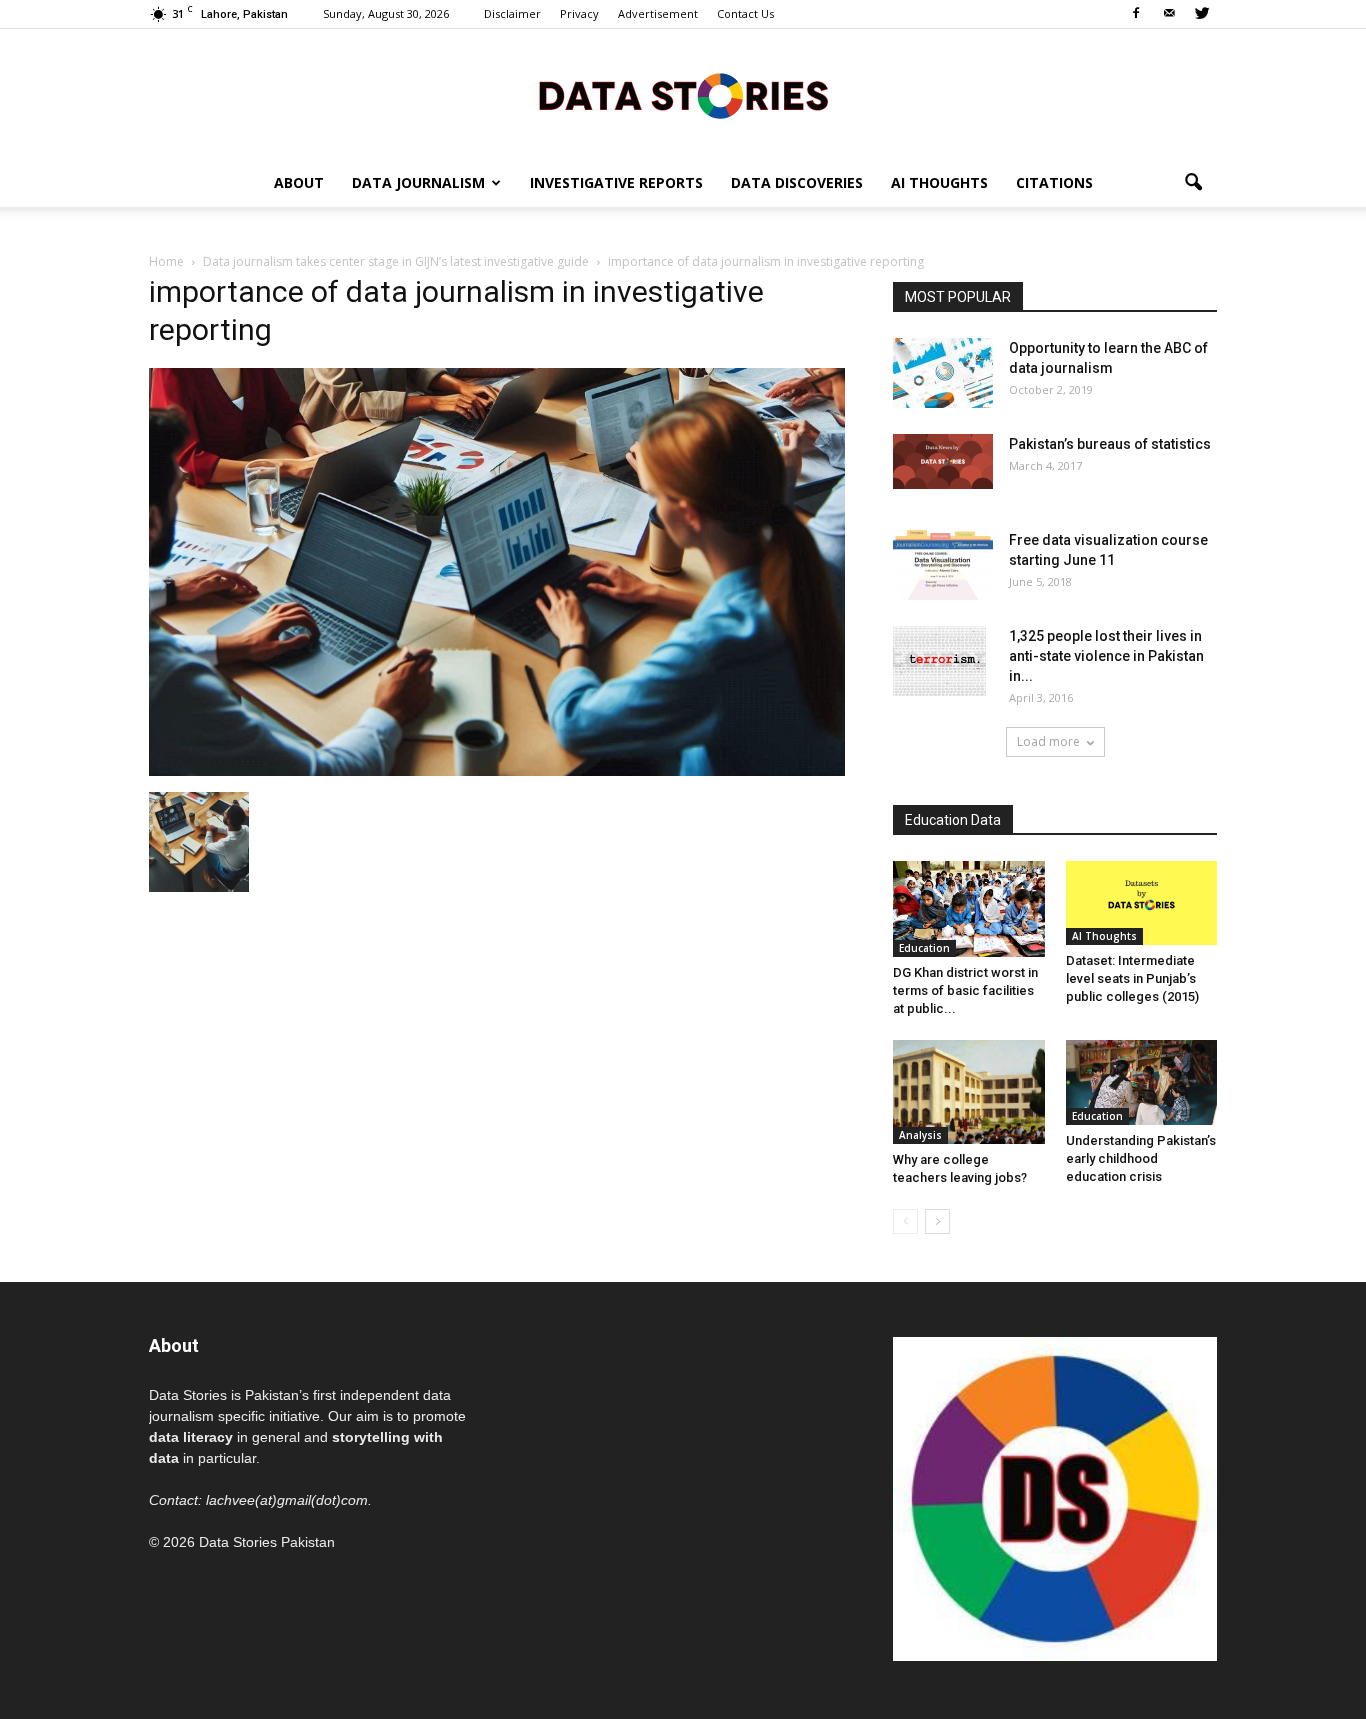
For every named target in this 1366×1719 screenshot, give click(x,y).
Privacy (579, 13)
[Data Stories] (683, 95)
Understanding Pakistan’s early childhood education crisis (1141, 1158)
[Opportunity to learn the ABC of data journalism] (943, 373)
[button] (1193, 183)
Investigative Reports (616, 182)
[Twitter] (1202, 14)
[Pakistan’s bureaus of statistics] (943, 461)
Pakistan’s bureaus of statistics (1110, 444)
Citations (1054, 182)
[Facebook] (1136, 14)
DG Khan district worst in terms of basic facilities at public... (965, 990)
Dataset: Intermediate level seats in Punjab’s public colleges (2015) (1132, 978)
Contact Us (745, 13)
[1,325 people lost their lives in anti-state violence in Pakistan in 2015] (939, 661)
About (299, 182)
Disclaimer (512, 13)
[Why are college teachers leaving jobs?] (969, 1092)
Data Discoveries (797, 182)
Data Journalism (418, 182)
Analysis (920, 1135)
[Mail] (1169, 14)
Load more (1048, 741)
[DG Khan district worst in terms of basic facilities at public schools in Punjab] (969, 909)
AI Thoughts (939, 182)
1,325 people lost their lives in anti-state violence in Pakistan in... (1106, 656)
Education (924, 948)
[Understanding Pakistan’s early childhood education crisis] (1142, 1082)
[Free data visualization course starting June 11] (943, 565)
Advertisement (658, 13)
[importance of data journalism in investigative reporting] (497, 771)
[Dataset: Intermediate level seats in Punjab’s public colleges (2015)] (1142, 903)
